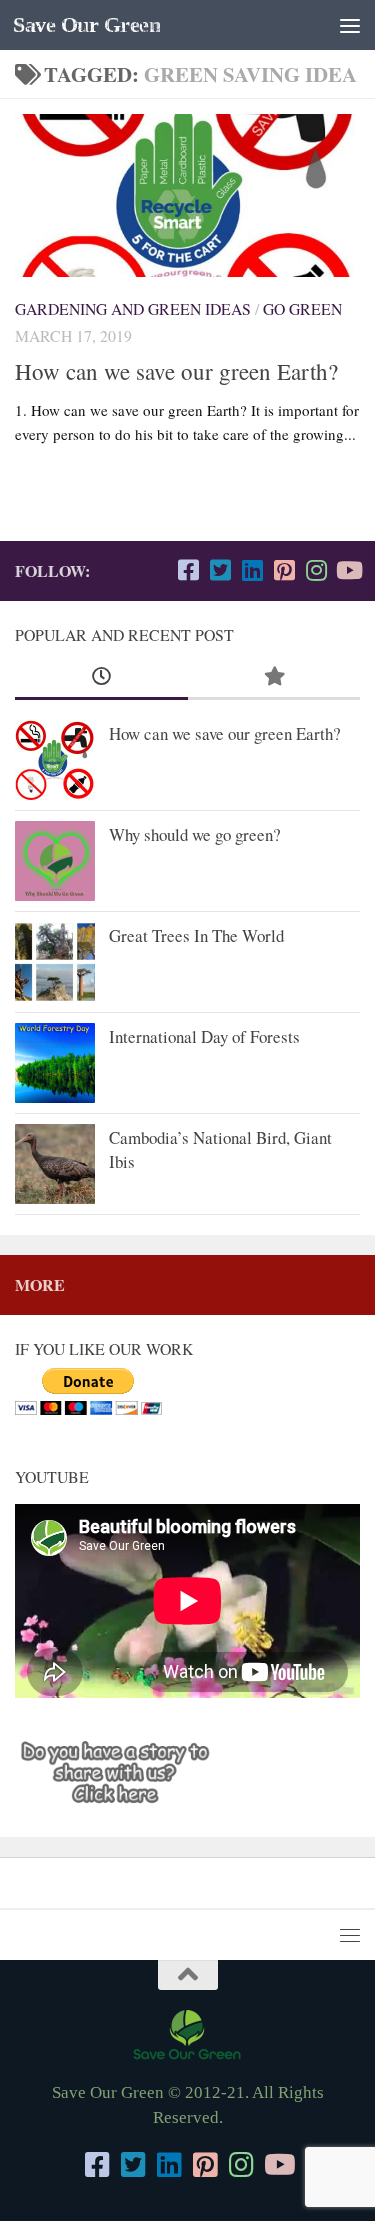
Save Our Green (86, 25)
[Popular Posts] (274, 677)
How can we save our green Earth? (176, 371)
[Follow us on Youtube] (348, 570)
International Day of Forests (204, 1036)
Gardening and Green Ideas (133, 308)
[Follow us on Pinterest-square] (284, 570)
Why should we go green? (195, 834)
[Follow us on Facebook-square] (188, 570)
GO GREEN (302, 308)
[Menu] (350, 25)
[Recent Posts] (101, 677)
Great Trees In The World (196, 935)
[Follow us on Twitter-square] (220, 570)
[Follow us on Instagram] (316, 570)
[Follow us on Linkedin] (252, 570)
